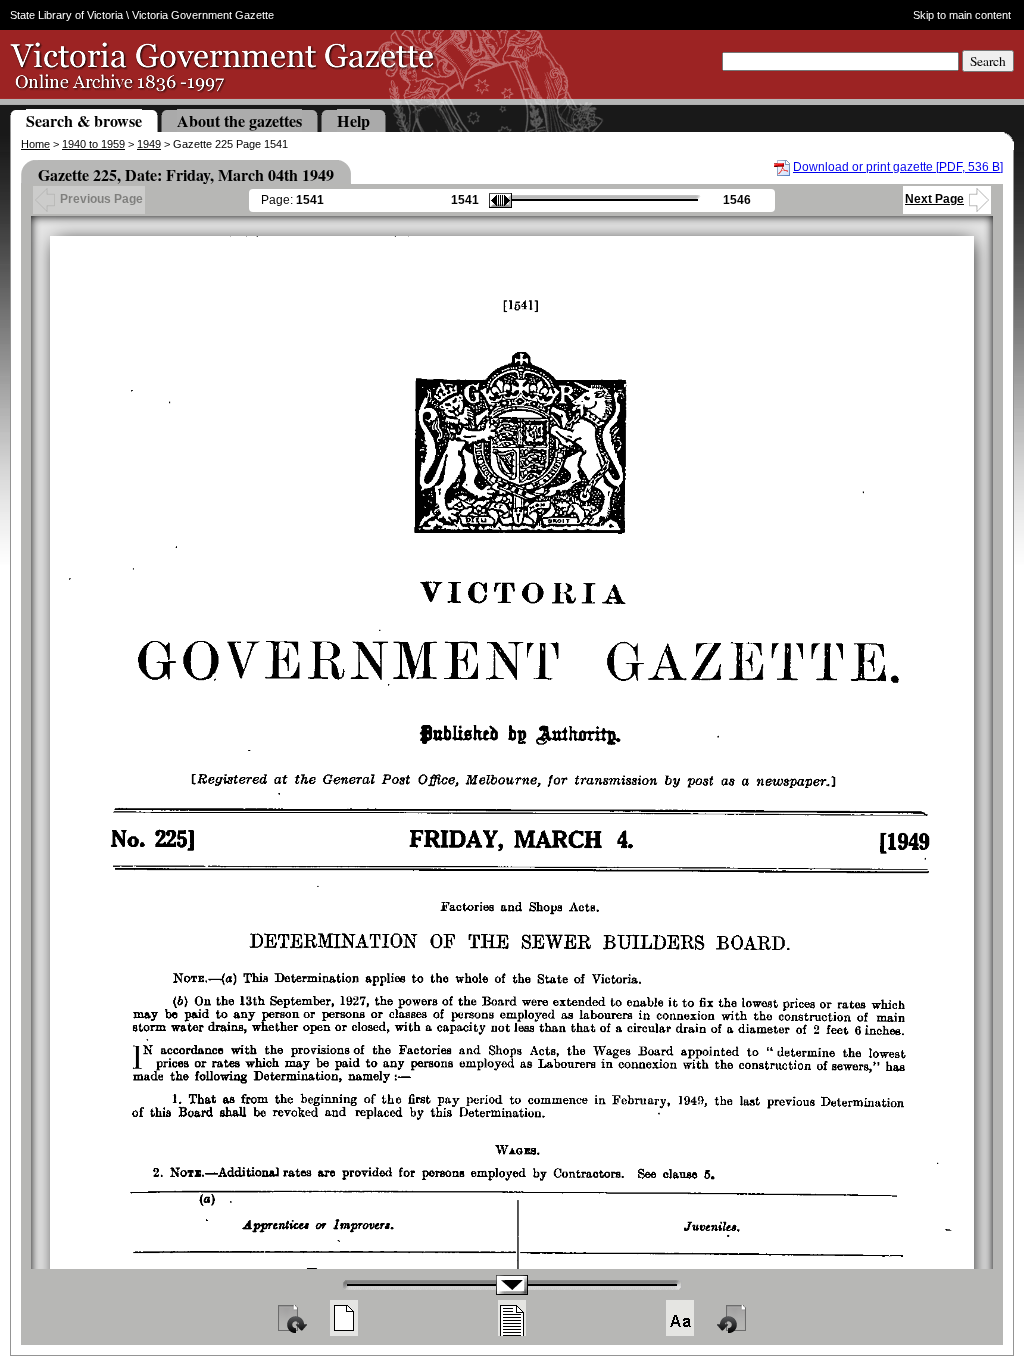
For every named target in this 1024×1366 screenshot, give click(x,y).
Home (35, 144)
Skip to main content (962, 15)
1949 (149, 144)
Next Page (934, 199)
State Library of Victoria (66, 15)
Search (988, 61)
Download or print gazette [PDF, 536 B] (898, 167)
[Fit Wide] (512, 1318)
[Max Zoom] (680, 1318)
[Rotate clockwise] (291, 1318)
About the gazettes (239, 120)
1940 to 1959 (93, 144)
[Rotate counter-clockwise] (733, 1318)
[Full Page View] (344, 1318)
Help (353, 120)
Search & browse (84, 120)
